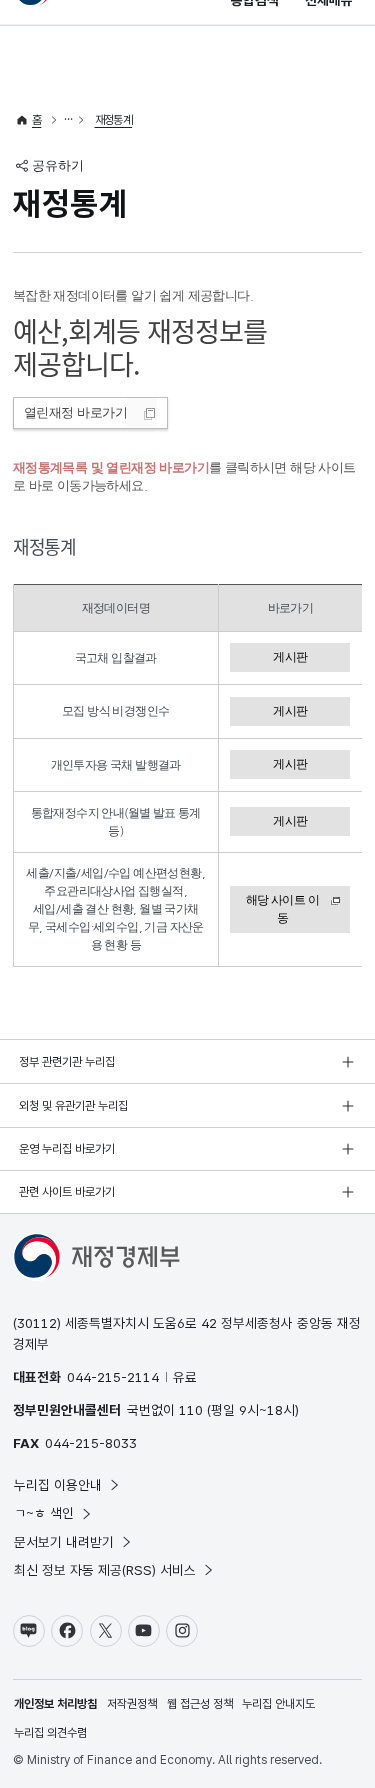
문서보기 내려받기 (64, 1542)
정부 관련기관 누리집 (67, 1062)
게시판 (290, 657)
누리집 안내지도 (278, 1704)
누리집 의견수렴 (50, 1733)
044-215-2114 (113, 1377)
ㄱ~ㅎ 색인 (44, 1513)
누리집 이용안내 (58, 1485)
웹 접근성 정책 (200, 1704)
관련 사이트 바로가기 (67, 1192)
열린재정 (75, 412)
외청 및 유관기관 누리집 (73, 1106)
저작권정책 (132, 1704)
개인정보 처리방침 (55, 1704)
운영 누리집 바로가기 (67, 1149)
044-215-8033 (91, 1443)
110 (191, 1410)
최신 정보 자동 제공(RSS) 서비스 (105, 1570)
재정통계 (114, 120)
